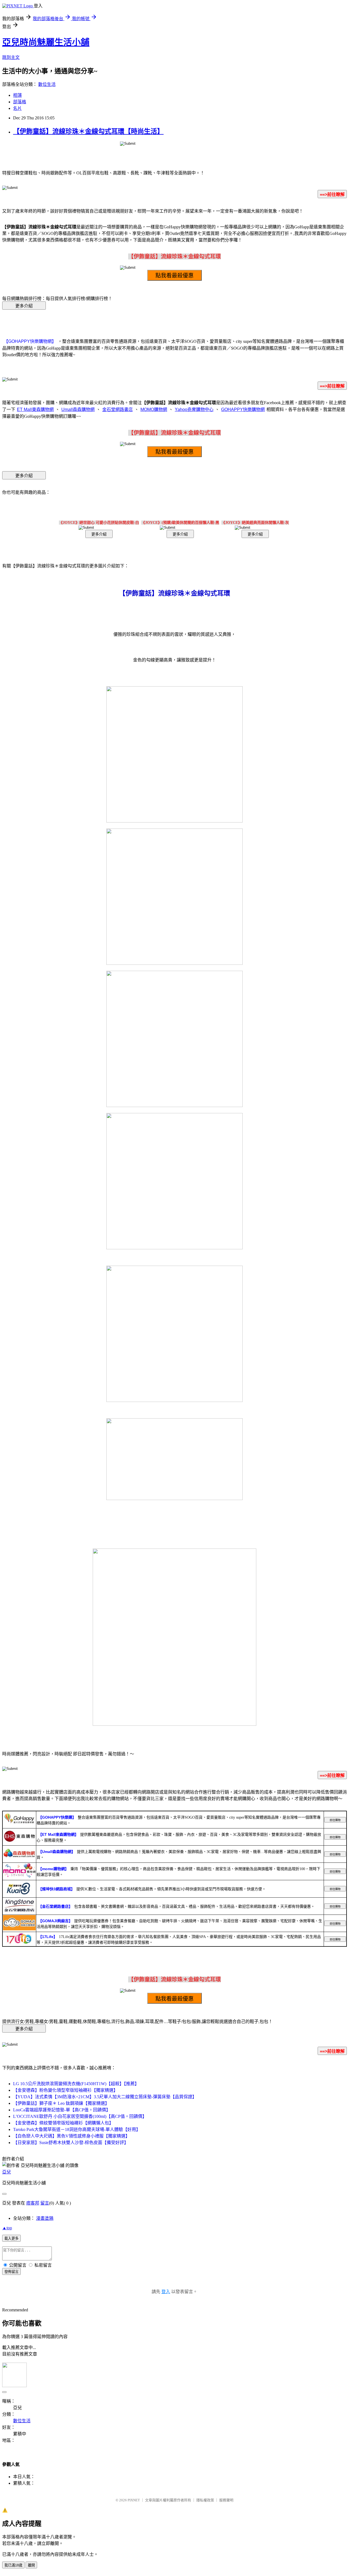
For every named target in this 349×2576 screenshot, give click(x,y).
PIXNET (134, 2500)
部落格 (20, 102)
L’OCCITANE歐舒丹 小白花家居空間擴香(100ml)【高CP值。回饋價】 (80, 2116)
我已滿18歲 (13, 2565)
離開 (31, 2565)
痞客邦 (33, 2203)
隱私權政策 (205, 2500)
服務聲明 (226, 2500)
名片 (17, 108)
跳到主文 (11, 57)
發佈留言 (11, 2272)
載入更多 (11, 2238)
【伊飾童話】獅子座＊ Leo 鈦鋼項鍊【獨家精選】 (61, 2103)
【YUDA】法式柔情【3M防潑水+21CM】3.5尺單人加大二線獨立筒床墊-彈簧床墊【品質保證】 (105, 2097)
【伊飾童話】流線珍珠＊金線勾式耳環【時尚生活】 (88, 131)
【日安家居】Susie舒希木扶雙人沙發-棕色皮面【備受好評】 (71, 2143)
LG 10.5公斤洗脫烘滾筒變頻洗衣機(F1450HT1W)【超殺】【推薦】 (76, 2084)
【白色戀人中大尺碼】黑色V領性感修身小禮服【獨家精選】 (71, 2136)
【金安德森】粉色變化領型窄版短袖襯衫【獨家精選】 (65, 2090)
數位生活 (47, 84)
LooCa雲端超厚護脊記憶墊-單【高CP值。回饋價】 (62, 2110)
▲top (7, 2228)
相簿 (17, 95)
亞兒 (7, 2172)
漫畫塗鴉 (45, 2218)
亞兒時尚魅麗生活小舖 (46, 42)
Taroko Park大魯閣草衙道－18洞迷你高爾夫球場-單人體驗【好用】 (77, 2129)
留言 (45, 2203)
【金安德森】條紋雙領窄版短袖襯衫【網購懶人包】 (63, 2123)
